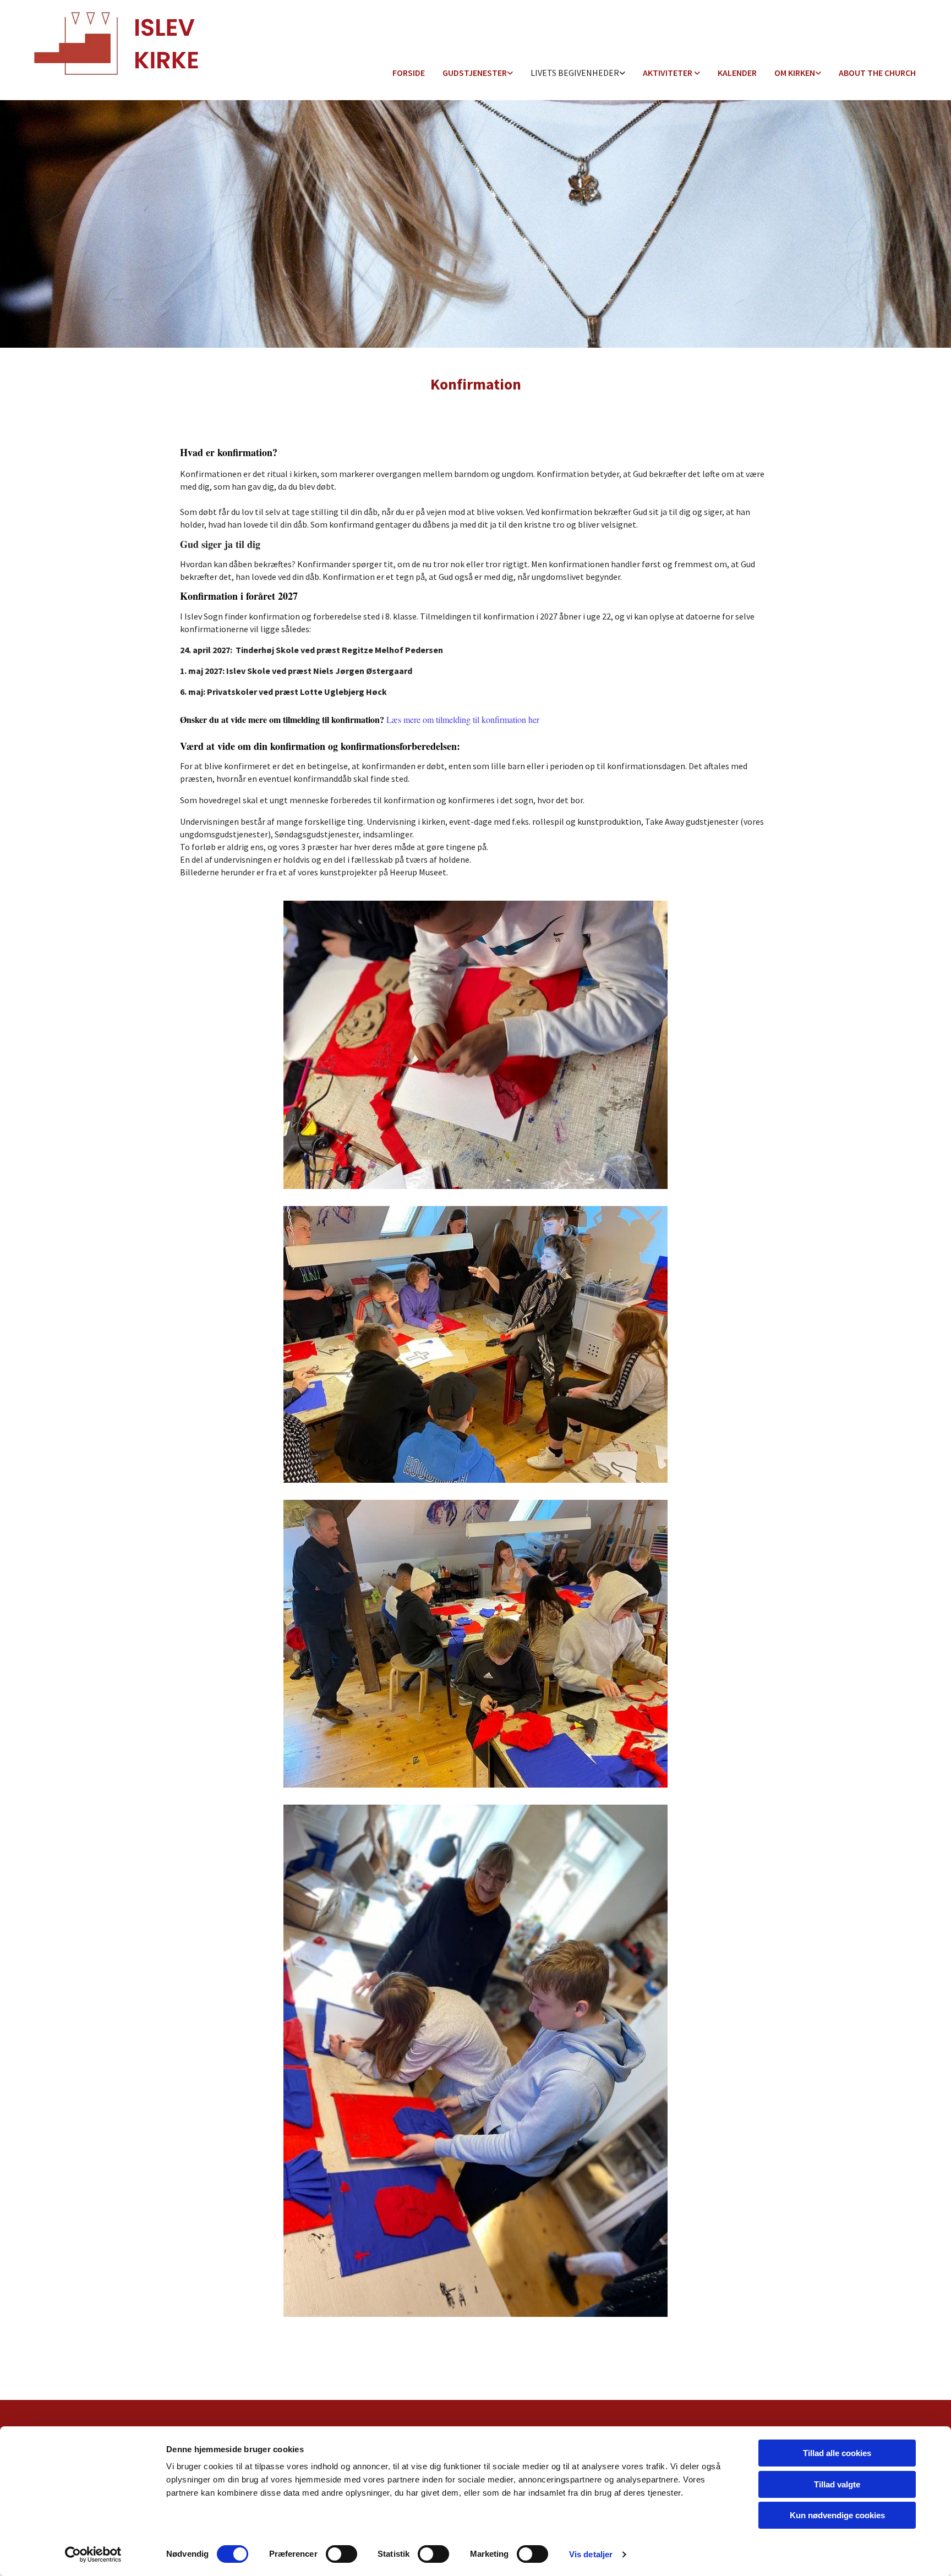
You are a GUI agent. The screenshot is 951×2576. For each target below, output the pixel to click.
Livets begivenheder (575, 73)
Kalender (737, 73)
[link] (478, 73)
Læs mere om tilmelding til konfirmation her (464, 719)
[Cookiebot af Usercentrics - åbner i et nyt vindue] (93, 2555)
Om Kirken (795, 73)
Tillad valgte (837, 2484)
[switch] (341, 2554)
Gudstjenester (475, 73)
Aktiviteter (668, 73)
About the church (877, 73)
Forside (409, 73)
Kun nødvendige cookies (837, 2515)
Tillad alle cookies (837, 2453)
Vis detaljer (591, 2554)
